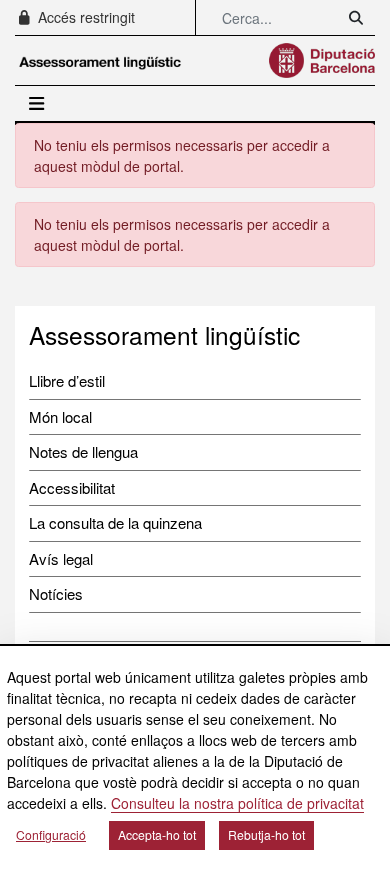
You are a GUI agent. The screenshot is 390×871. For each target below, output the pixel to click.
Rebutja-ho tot (266, 834)
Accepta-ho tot (157, 834)
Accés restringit (84, 17)
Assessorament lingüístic (164, 334)
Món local (60, 416)
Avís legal (61, 558)
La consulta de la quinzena (115, 522)
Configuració (51, 834)
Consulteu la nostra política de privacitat (237, 803)
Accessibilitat (72, 487)
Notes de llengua (83, 451)
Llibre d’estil (67, 380)
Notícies (56, 593)
